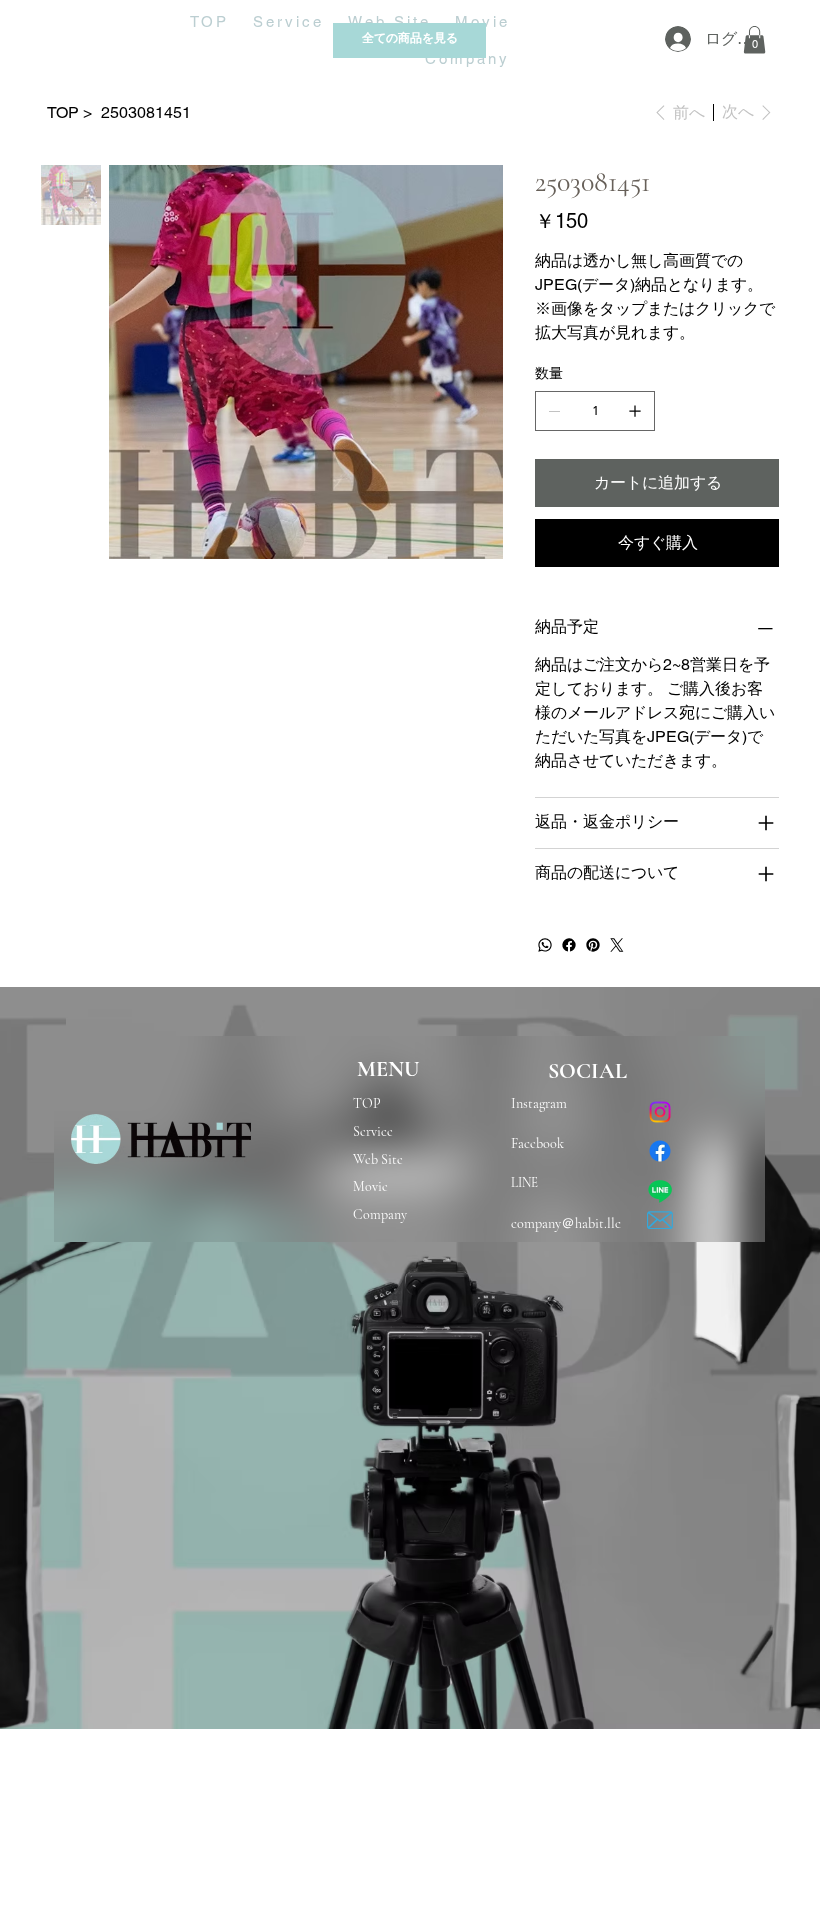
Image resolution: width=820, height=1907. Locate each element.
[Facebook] (569, 945)
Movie (370, 1186)
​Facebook (537, 1143)
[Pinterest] (593, 945)
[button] (754, 39)
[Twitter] (617, 945)
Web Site (378, 1159)
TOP (367, 1103)
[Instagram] (660, 1112)
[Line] (660, 1191)
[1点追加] (635, 411)
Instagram (543, 1103)
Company (380, 1214)
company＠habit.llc (566, 1223)
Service (373, 1131)
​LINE (524, 1183)
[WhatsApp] (545, 945)
